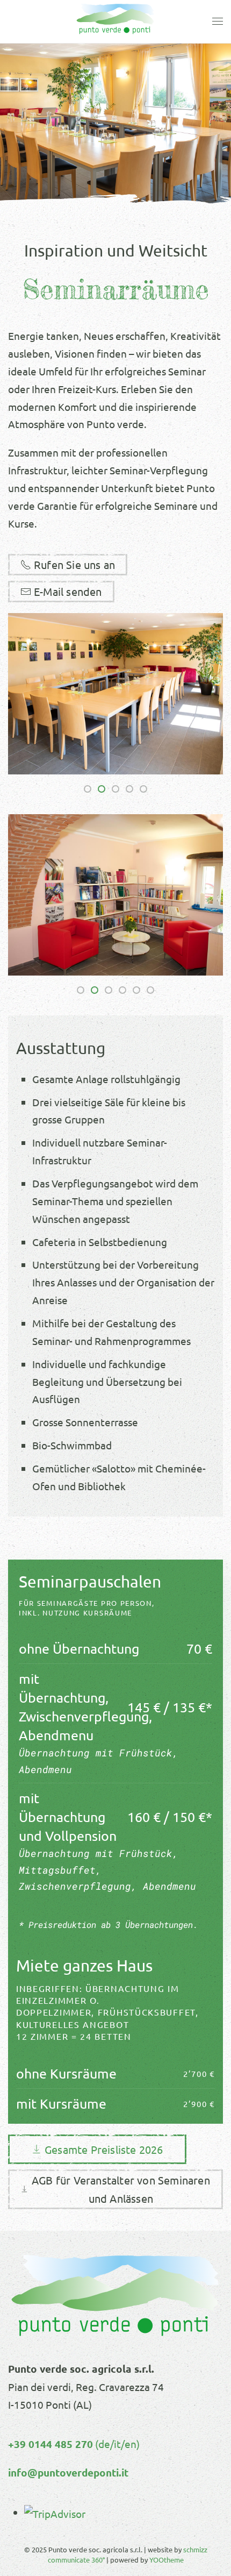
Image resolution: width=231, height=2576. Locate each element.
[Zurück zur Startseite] (115, 22)
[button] (218, 22)
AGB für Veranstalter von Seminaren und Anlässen (121, 2189)
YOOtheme (167, 2560)
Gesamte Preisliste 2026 (104, 2149)
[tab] (88, 789)
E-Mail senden (68, 591)
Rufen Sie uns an (74, 564)
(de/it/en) (116, 2444)
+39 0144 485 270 (50, 2444)
